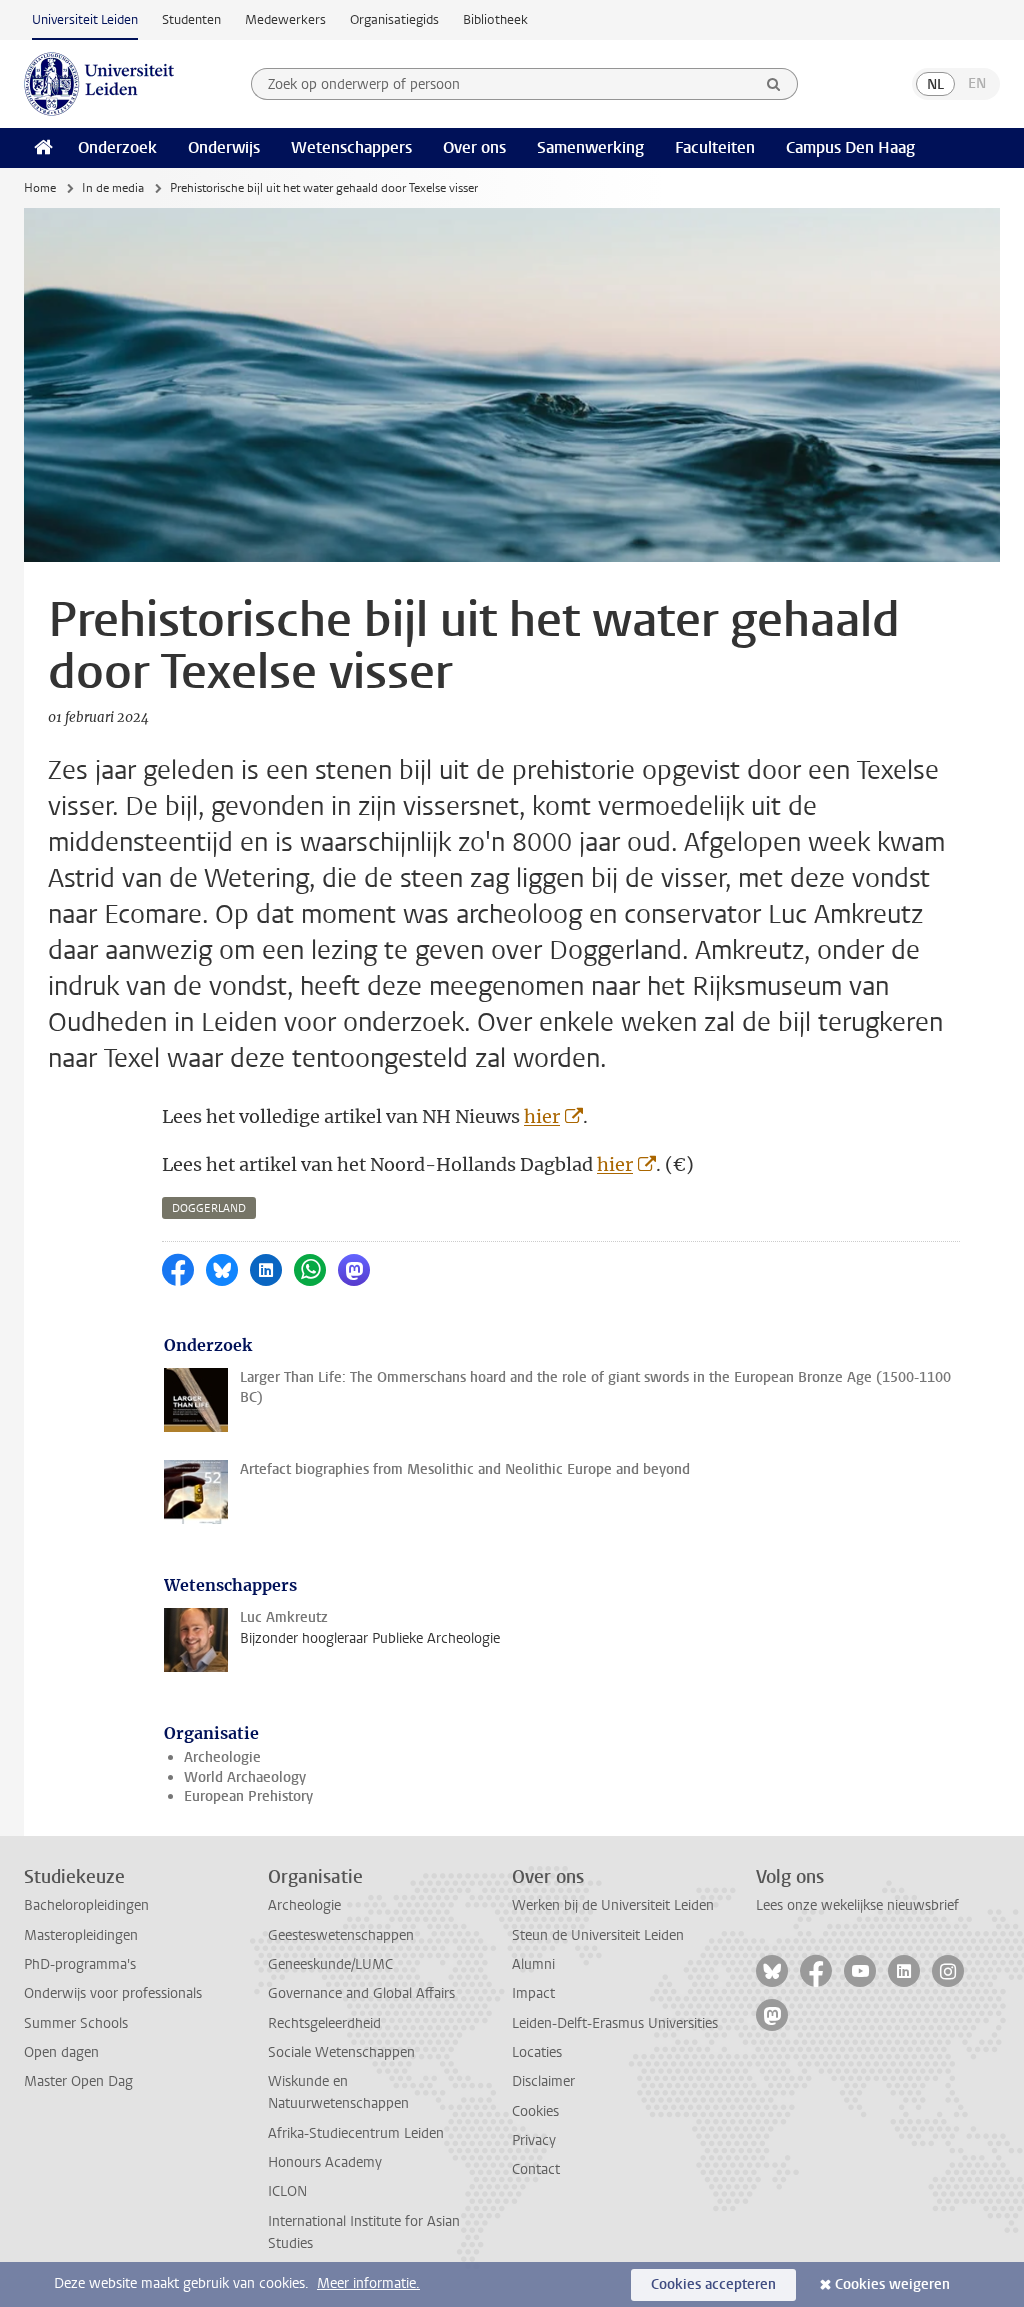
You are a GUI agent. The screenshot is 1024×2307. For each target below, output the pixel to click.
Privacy (534, 2140)
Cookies (535, 2111)
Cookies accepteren (713, 2284)
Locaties (537, 2052)
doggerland (209, 1208)
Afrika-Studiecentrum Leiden (356, 2133)
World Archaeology (245, 1777)
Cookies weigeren (892, 2284)
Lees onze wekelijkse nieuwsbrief (857, 1905)
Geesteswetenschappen (341, 1935)
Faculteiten (715, 147)
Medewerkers (285, 19)
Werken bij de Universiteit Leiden (613, 1905)
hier (542, 1116)
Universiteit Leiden (85, 19)
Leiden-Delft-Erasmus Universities (615, 2023)
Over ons (474, 147)
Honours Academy (325, 2162)
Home (40, 188)
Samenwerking (590, 147)
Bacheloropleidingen (86, 1905)
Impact (533, 1993)
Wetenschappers (351, 147)
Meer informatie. (368, 2283)
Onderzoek (117, 147)
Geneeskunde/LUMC (330, 1964)
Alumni (533, 1964)
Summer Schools (76, 2023)
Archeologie (222, 1757)
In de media (113, 188)
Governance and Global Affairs (361, 1993)
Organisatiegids (394, 19)
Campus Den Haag (850, 147)
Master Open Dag (78, 2081)
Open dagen (61, 2052)
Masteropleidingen (81, 1935)
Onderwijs (224, 147)
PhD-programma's (80, 1964)
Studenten (191, 19)
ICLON (287, 2191)
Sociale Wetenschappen (341, 2052)
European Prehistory (248, 1796)
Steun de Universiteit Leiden (598, 1935)
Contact (536, 2169)
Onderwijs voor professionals (113, 1993)
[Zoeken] (774, 84)
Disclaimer (543, 2081)
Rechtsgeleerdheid (324, 2023)
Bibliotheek (495, 19)
